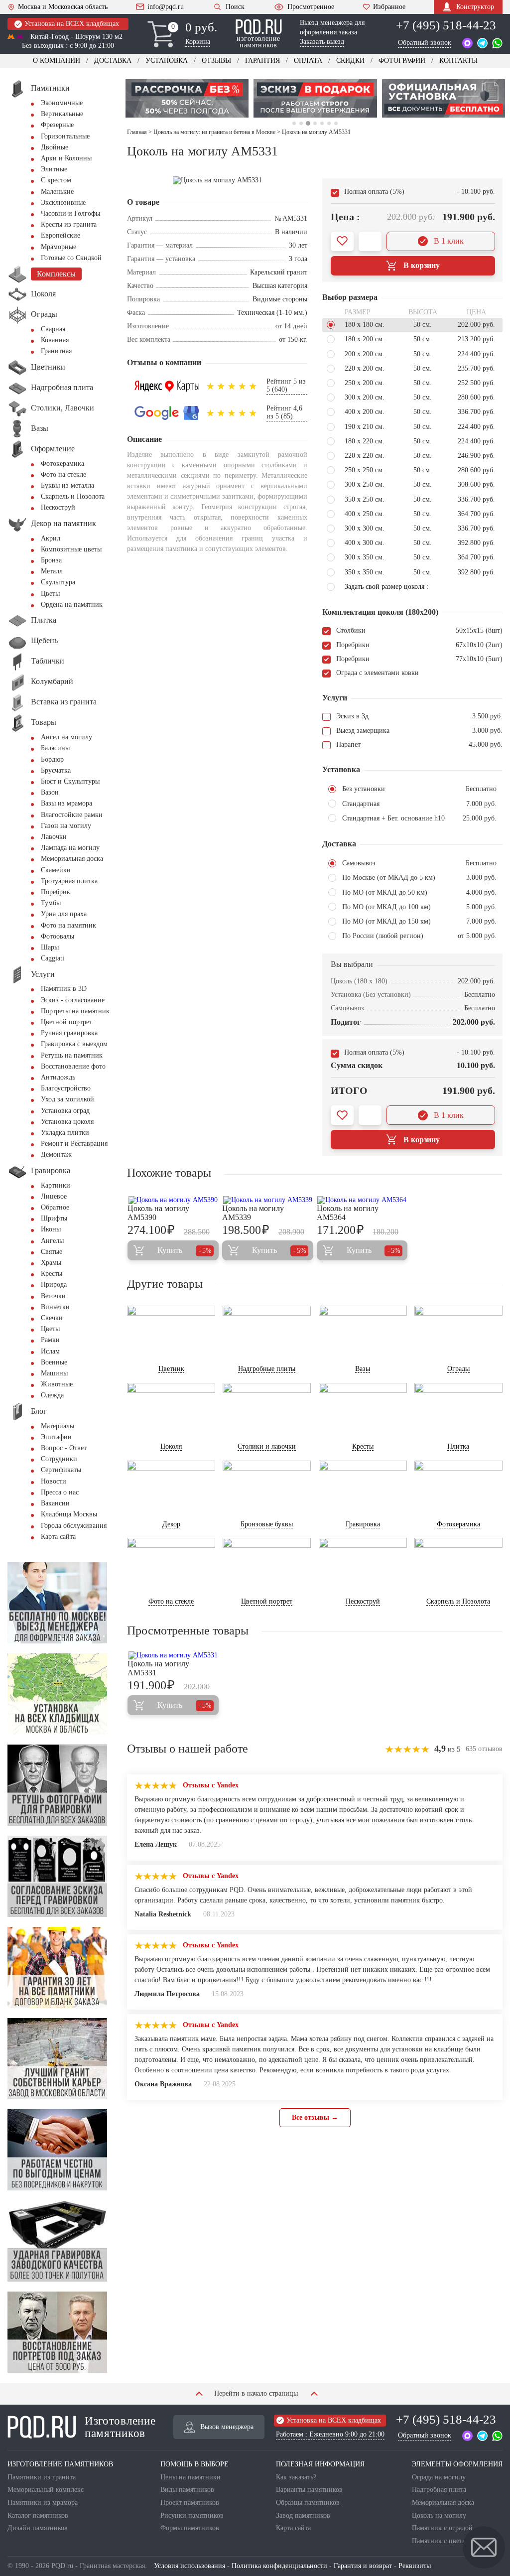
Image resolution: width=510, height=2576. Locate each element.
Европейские (61, 235)
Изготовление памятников (120, 2427)
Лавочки (54, 837)
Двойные (55, 147)
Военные (54, 1362)
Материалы (58, 1426)
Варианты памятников (309, 2490)
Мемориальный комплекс (46, 2490)
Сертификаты (61, 1470)
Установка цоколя (67, 1122)
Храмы (51, 1263)
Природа (54, 1285)
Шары (50, 947)
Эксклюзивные (63, 203)
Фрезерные (57, 125)
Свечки (52, 1318)
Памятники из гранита (42, 2477)
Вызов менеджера (227, 2427)
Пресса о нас (60, 1492)
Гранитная (56, 351)
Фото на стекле (64, 475)
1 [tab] (294, 123)
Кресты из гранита (69, 224)
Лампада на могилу (70, 848)
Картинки (56, 1185)
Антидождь (58, 1077)
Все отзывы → (315, 2117)
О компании (57, 61)
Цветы (50, 594)
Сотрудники (59, 1459)
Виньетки (55, 1307)
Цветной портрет (66, 1022)
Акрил (51, 538)
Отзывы (216, 61)
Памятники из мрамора (43, 2503)
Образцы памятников (308, 2503)
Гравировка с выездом (74, 1044)
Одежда (52, 1395)
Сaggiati (53, 958)
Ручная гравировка (69, 1033)
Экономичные (62, 103)
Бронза (51, 560)
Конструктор (475, 7)
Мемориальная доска (72, 859)
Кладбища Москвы (69, 1514)
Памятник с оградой (442, 2528)
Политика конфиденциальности (279, 2566)
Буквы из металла (67, 485)
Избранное (389, 7)
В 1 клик (449, 241)
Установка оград (65, 1111)
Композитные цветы (71, 549)
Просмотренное (311, 7)
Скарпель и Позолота (73, 496)
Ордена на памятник (72, 605)
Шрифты (54, 1218)
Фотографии (402, 61)
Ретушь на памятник (72, 1055)
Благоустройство (66, 1088)
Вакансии (55, 1503)
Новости (54, 1481)
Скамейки (56, 870)
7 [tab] (336, 123)
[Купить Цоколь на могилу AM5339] (268, 1200)
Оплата (308, 61)
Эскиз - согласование (73, 1000)
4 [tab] (315, 123)
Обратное (55, 1207)
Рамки (50, 1340)
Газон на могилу (66, 826)
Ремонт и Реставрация (74, 1144)
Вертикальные (62, 114)
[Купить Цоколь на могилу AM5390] (173, 1200)
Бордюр (52, 759)
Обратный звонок (425, 43)
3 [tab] (308, 123)
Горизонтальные (65, 136)
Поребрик (56, 892)
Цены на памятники (191, 2477)
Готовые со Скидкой (71, 258)
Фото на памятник (68, 925)
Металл (52, 571)
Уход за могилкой (67, 1099)
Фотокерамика (63, 464)
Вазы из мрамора (66, 803)
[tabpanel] (187, 98)
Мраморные (59, 247)
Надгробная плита (439, 2490)
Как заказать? (296, 2477)
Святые (52, 1252)
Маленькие (57, 192)
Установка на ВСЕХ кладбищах (72, 24)
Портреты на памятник (75, 1011)
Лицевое (54, 1196)
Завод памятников (303, 2515)
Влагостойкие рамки (72, 815)
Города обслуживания (74, 1526)
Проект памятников (190, 2503)
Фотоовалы (58, 936)
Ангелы (52, 1241)
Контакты (458, 61)
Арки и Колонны (66, 158)
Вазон (50, 792)
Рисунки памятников (192, 2515)
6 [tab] (329, 123)
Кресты (52, 1274)
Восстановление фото (73, 1066)
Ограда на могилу (439, 2477)
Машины (54, 1373)
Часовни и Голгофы (70, 213)
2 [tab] (301, 123)
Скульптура (58, 582)
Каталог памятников (38, 2515)
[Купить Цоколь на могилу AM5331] (173, 1655)
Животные (57, 1384)
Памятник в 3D (64, 989)
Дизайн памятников (38, 2528)
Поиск (235, 7)
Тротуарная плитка (69, 881)
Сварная (53, 329)
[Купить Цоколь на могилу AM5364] (362, 1200)
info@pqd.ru (166, 7)
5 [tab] (322, 123)
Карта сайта (58, 1537)
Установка (167, 61)
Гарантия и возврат (363, 2566)
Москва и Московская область (63, 7)
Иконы (51, 1229)
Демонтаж (56, 1154)
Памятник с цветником (446, 2541)
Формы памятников (190, 2528)
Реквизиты (415, 2566)
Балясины (55, 748)
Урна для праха (64, 914)
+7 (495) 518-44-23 (446, 25)
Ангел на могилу (66, 737)
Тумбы (51, 903)
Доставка (113, 61)
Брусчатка (56, 770)
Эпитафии (56, 1437)
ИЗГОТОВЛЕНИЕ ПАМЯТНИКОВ (60, 2464)
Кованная (55, 340)
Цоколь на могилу (439, 2515)
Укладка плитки (65, 1133)
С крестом (56, 180)
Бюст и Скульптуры (70, 781)
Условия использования (190, 2566)
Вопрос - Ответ (64, 1448)
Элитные (54, 169)
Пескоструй (58, 507)
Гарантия (262, 61)
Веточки (53, 1296)
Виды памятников (187, 2490)
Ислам (50, 1351)
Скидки (350, 61)
